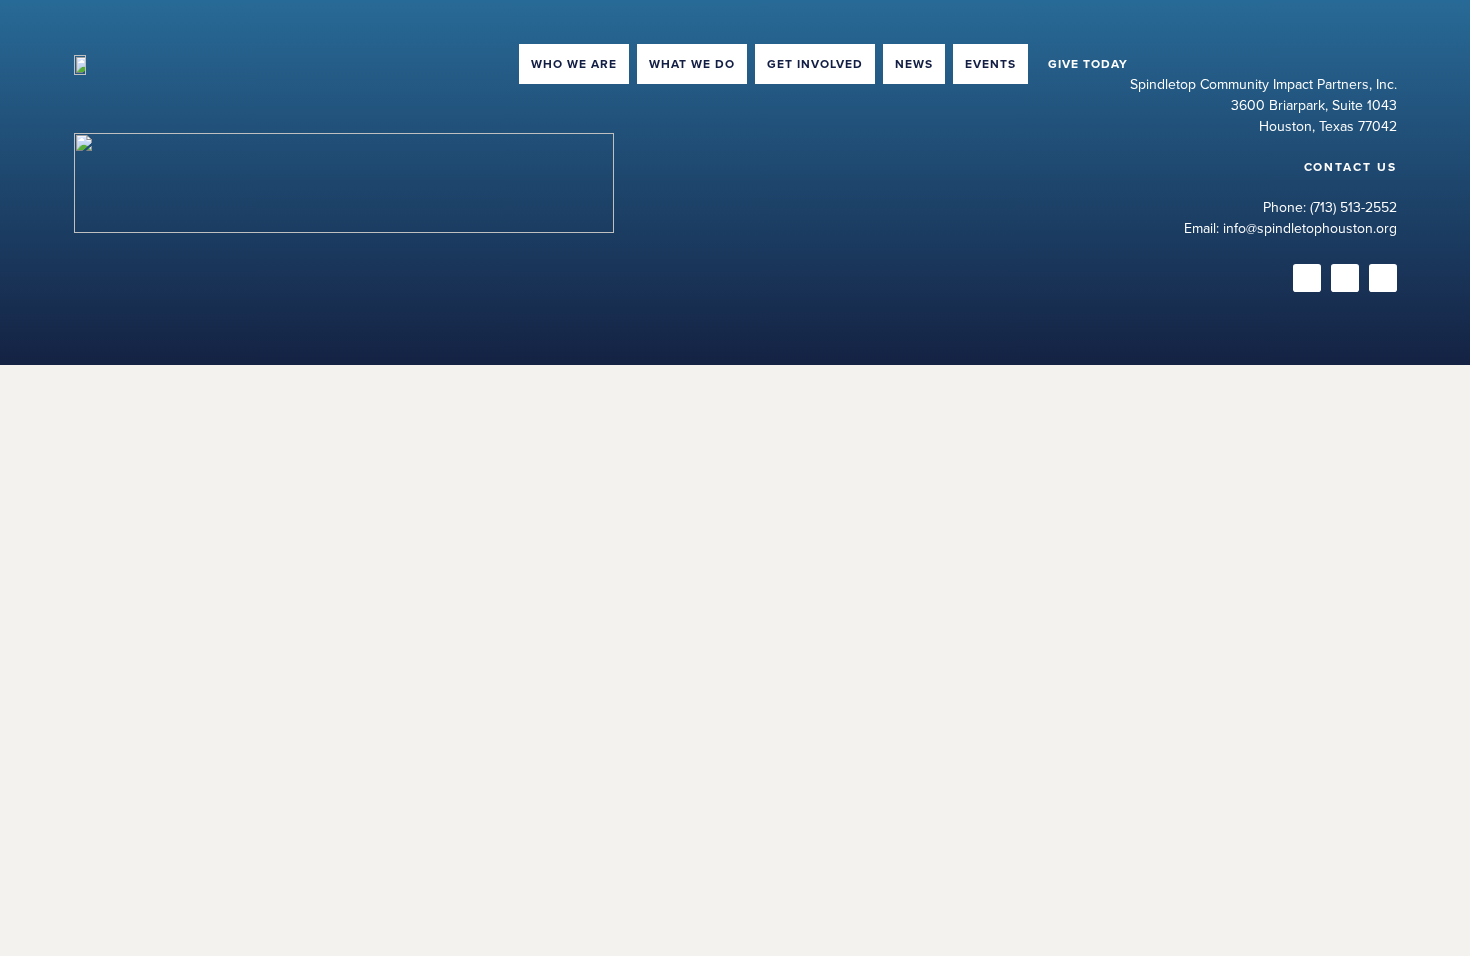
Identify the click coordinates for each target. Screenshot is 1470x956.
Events (990, 64)
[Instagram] (1307, 278)
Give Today (1088, 64)
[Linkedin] (1383, 278)
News (914, 64)
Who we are (574, 64)
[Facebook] (1345, 278)
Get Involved (815, 64)
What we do (692, 64)
